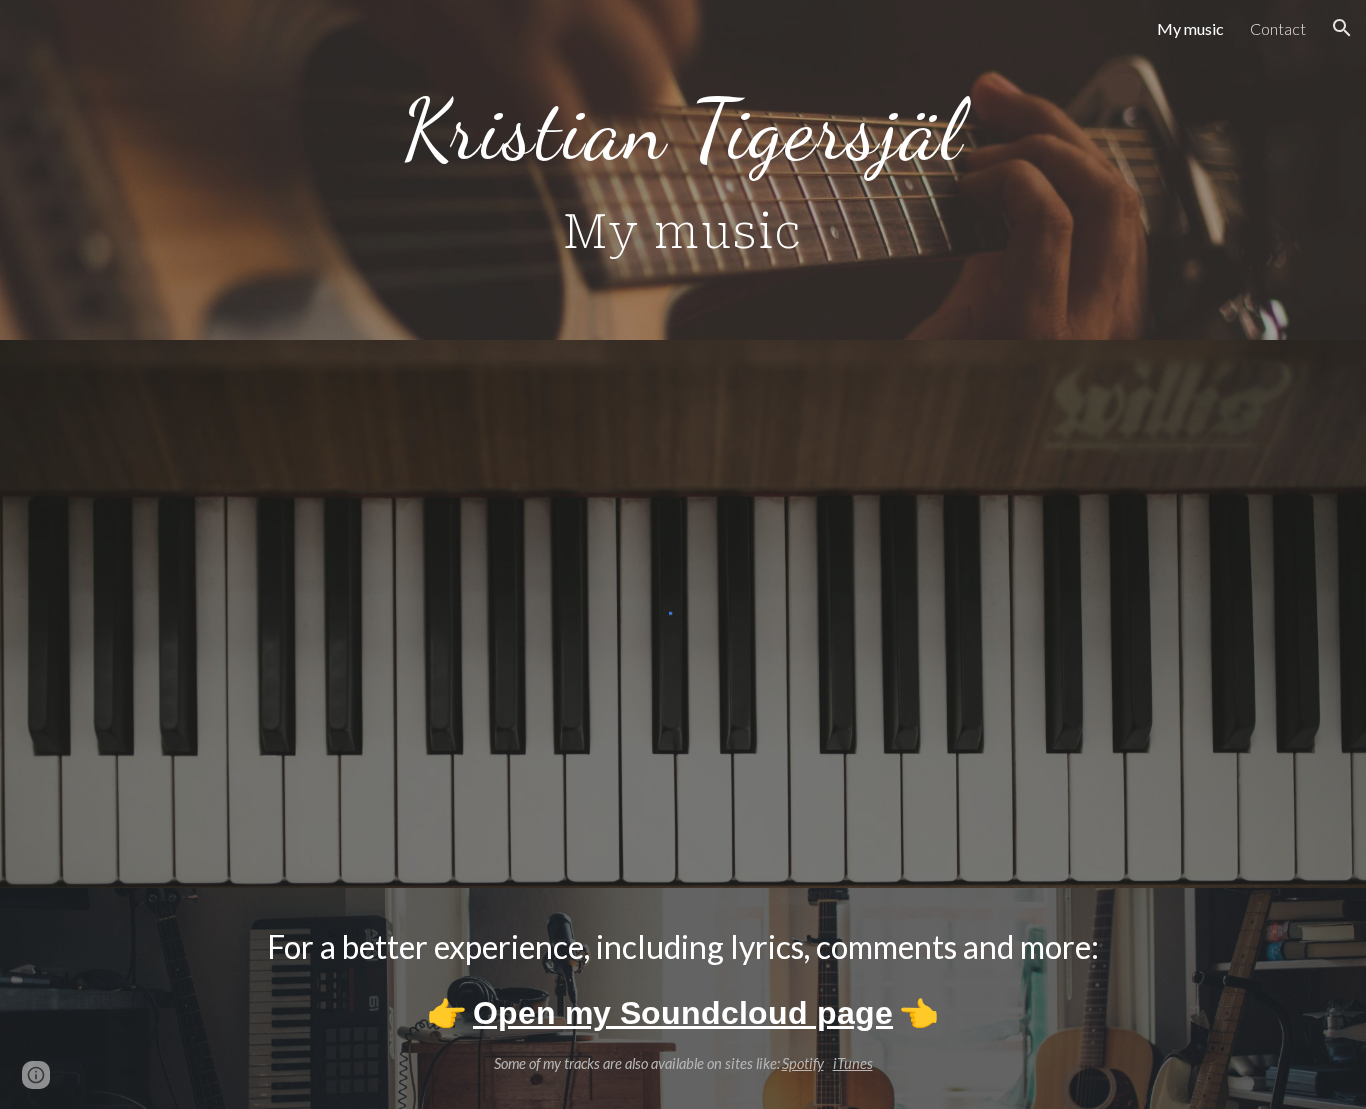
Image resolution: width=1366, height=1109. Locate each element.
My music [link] (1190, 28)
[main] (682, 170)
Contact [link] (1278, 28)
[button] (1342, 28)
